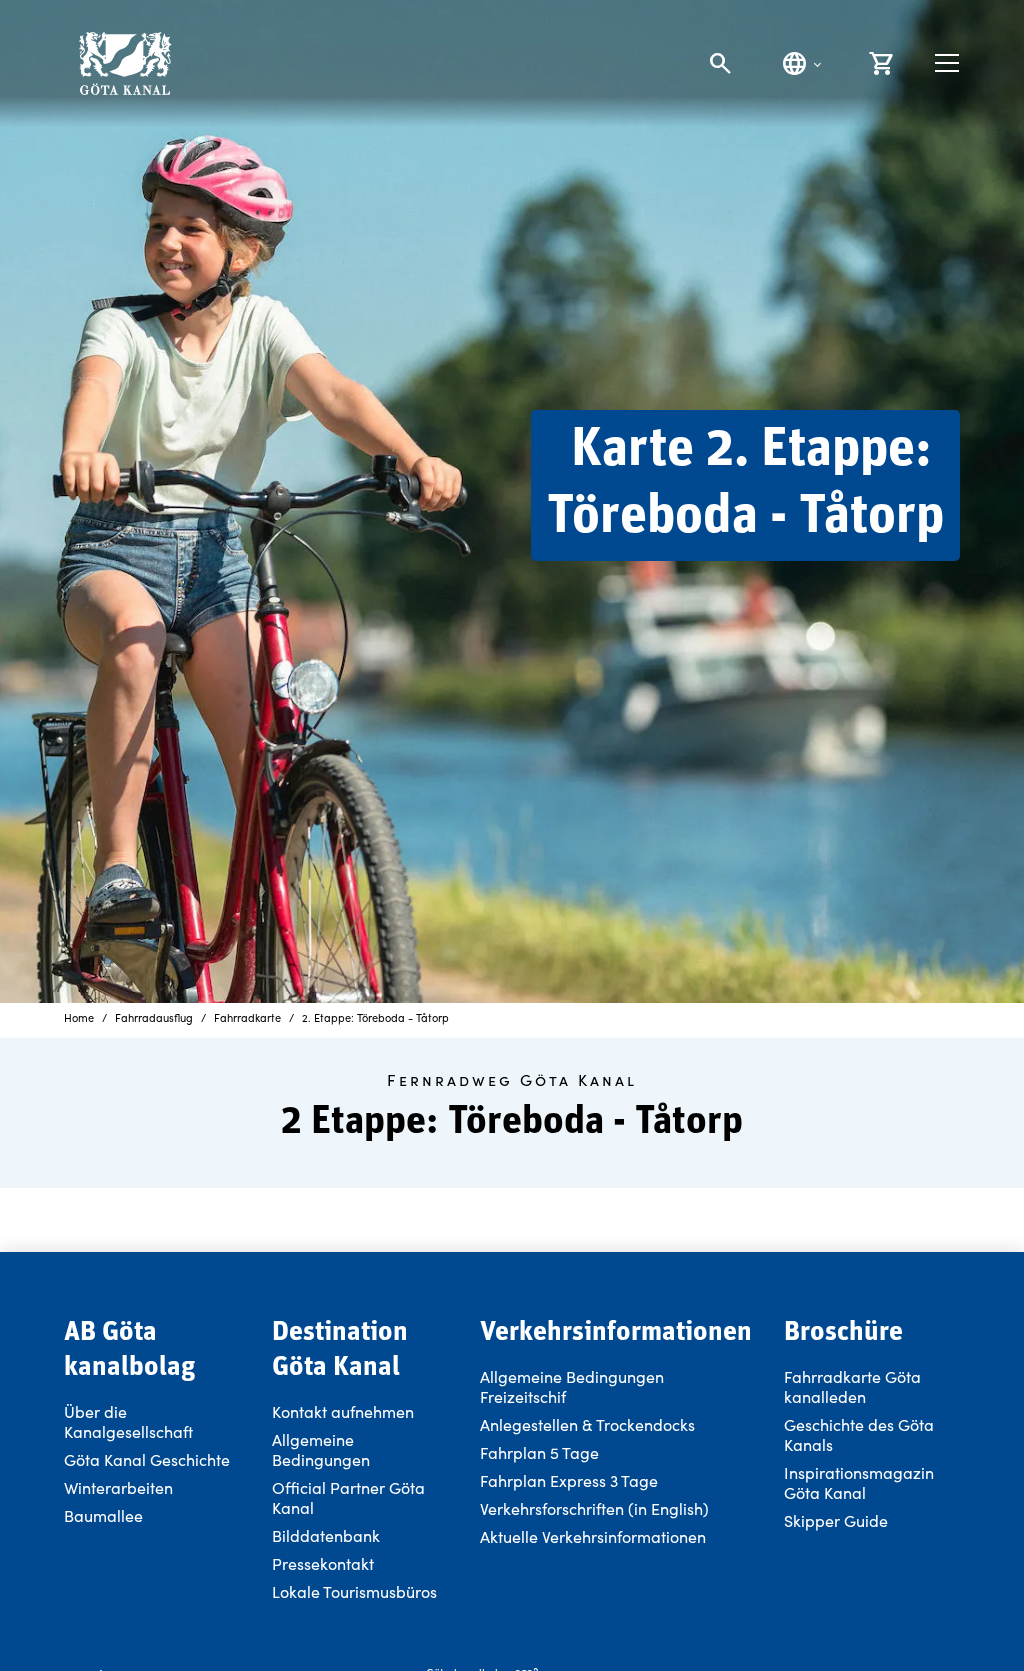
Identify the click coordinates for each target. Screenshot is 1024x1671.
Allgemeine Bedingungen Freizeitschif (572, 1386)
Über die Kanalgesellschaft (128, 1421)
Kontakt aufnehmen (343, 1411)
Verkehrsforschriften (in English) (594, 1508)
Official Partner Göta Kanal (348, 1497)
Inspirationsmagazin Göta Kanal (859, 1482)
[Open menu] (947, 63)
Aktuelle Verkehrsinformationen (595, 1536)
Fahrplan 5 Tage (539, 1452)
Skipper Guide (836, 1520)
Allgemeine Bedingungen (321, 1449)
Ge (794, 1424)
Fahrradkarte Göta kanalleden (852, 1386)
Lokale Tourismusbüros (354, 1591)
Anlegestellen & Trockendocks (587, 1424)
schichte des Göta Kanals (859, 1434)
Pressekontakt (323, 1563)
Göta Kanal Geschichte (147, 1459)
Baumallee (103, 1515)
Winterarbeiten (118, 1487)
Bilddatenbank (326, 1535)
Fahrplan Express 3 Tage (569, 1480)
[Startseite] (124, 63)
